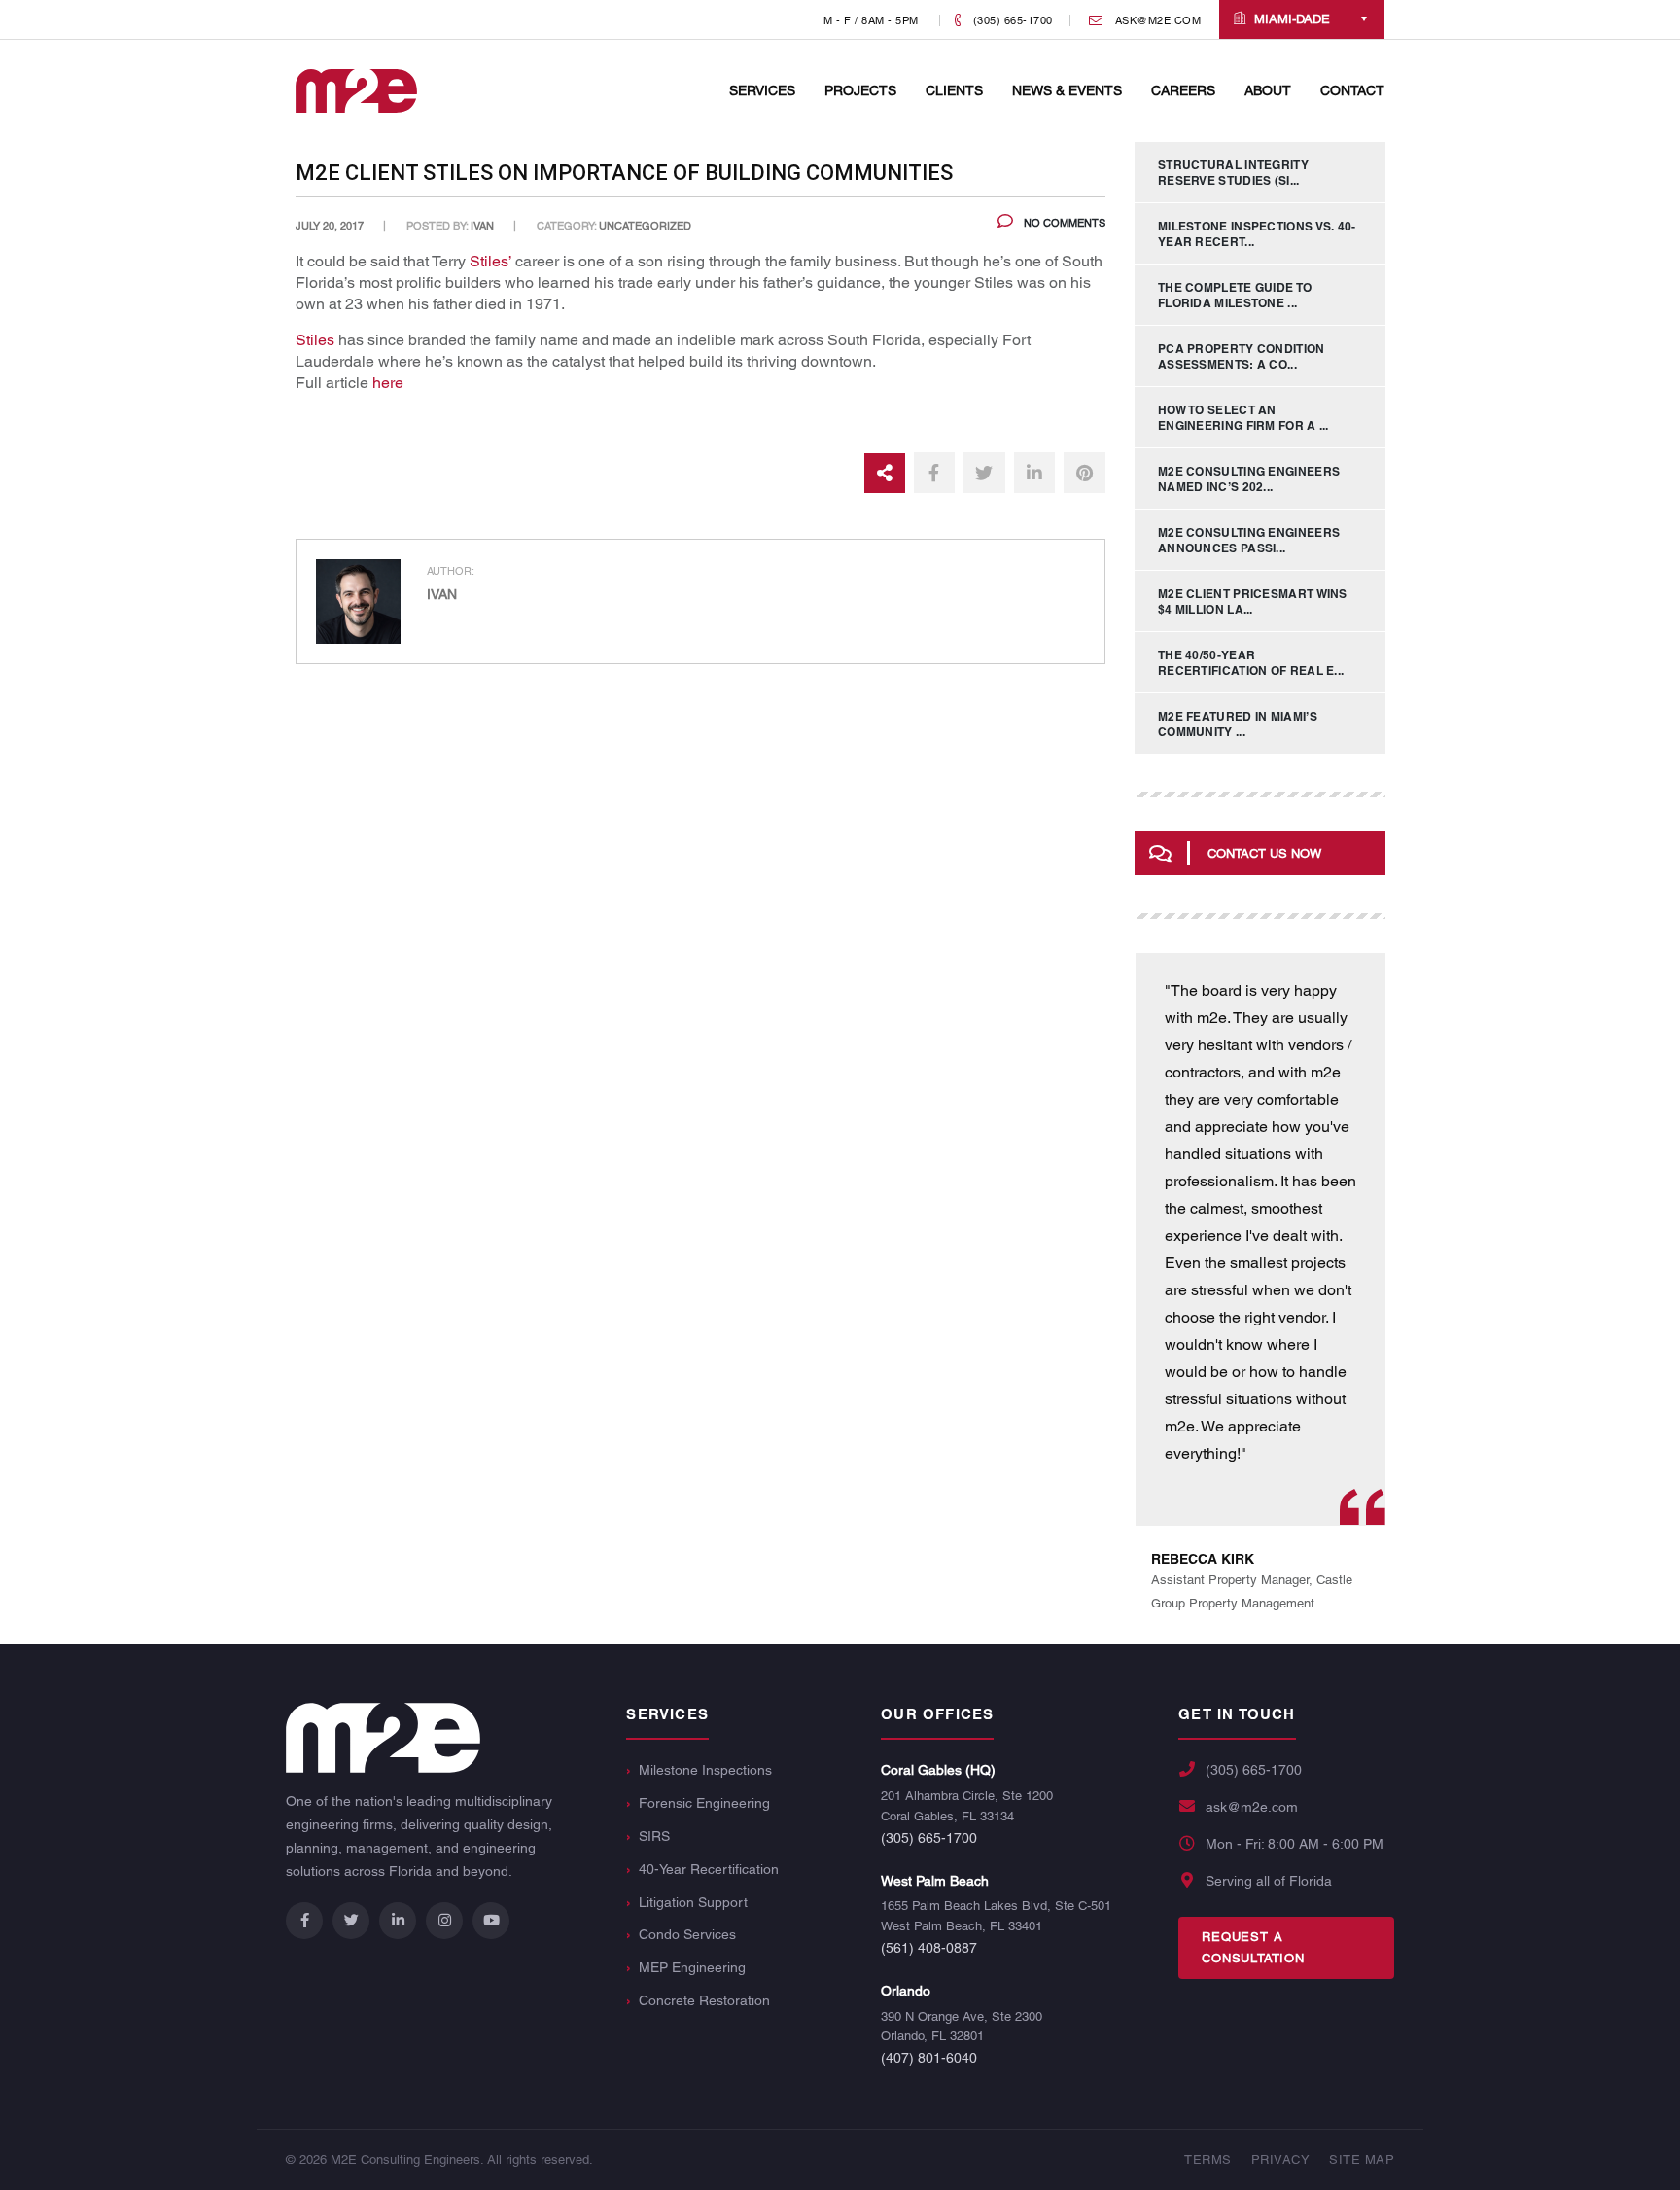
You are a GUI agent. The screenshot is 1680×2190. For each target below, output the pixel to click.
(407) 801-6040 (929, 2058)
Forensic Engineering (704, 1803)
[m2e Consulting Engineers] (356, 90)
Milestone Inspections (705, 1770)
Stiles (315, 340)
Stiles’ (490, 261)
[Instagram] (444, 1921)
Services (762, 90)
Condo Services (687, 1934)
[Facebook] (304, 1921)
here (388, 383)
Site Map (1362, 2159)
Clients (954, 90)
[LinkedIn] (398, 1921)
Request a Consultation (1253, 1947)
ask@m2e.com (1252, 1807)
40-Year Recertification (709, 1869)
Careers (1183, 90)
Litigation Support (693, 1902)
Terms (1208, 2159)
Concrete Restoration (704, 2000)
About (1268, 90)
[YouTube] (491, 1921)
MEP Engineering (692, 1967)
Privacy (1281, 2159)
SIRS (654, 1836)
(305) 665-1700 (929, 1838)
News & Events (1067, 90)
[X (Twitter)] (351, 1921)
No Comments (1063, 223)
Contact (1352, 90)
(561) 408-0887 (929, 1948)
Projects (860, 90)
